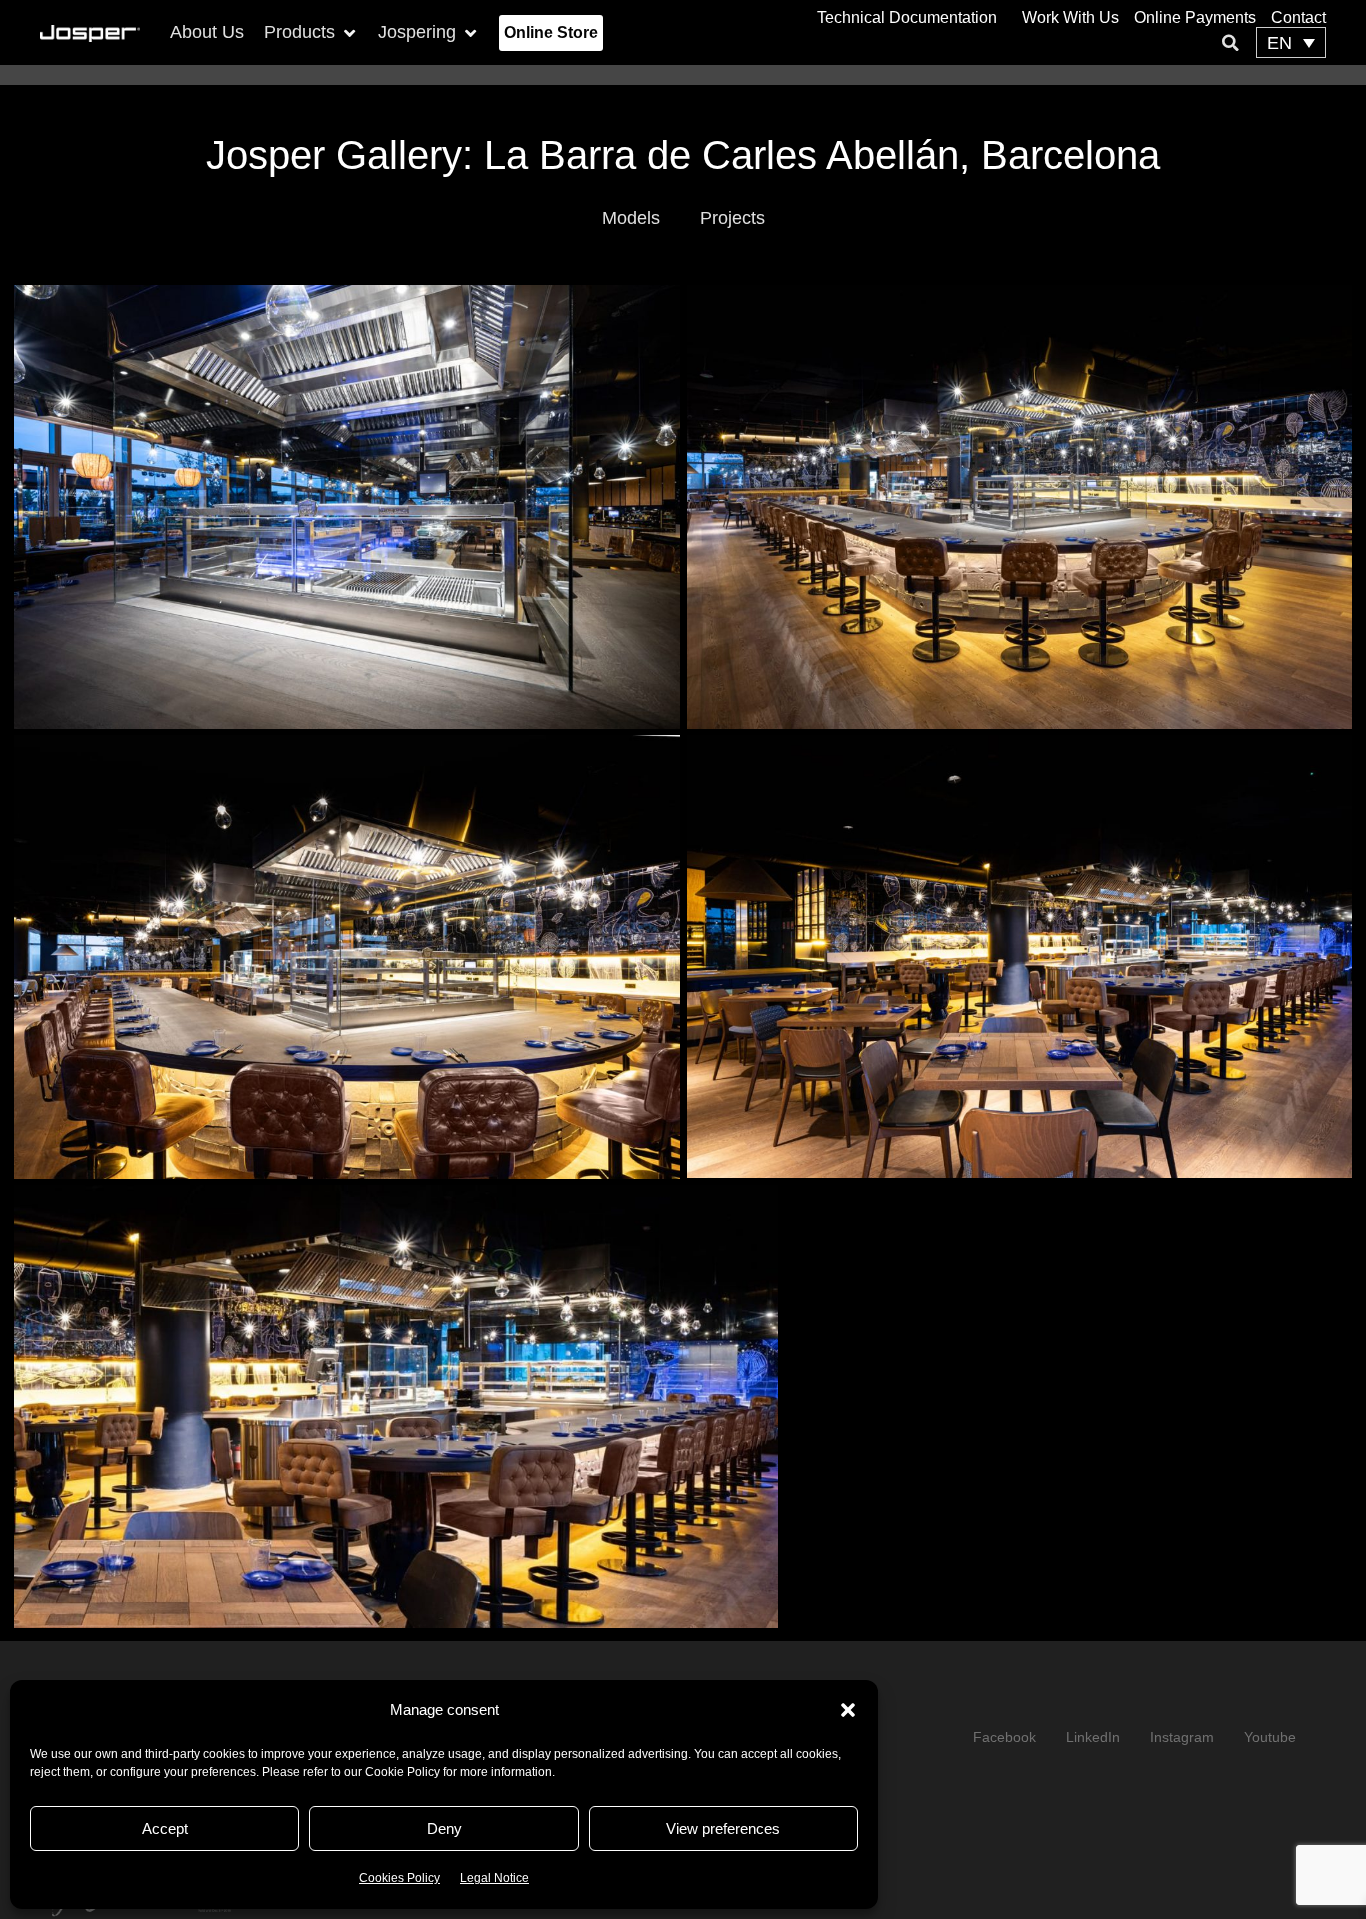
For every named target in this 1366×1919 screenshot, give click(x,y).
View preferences (723, 1828)
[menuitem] (1291, 42)
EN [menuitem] (1279, 43)
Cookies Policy (399, 1878)
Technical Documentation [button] (907, 17)
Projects (732, 218)
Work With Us (1070, 17)
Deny (444, 1828)
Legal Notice (494, 1878)
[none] (1291, 42)
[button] (848, 1710)
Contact (1298, 17)
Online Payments (1195, 17)
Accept (165, 1828)
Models (631, 218)
